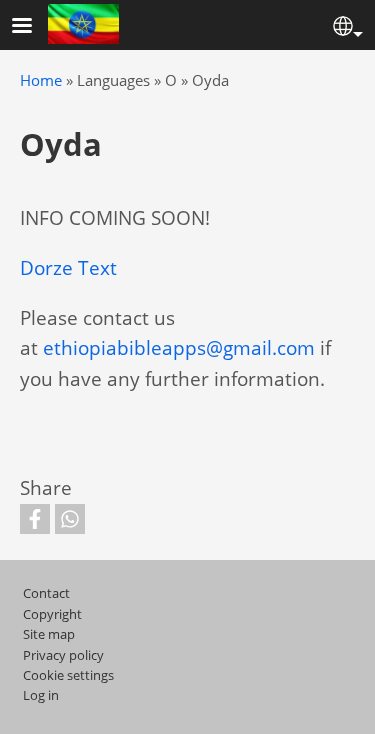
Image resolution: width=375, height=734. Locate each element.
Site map (49, 634)
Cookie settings (68, 675)
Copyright (52, 614)
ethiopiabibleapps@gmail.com (179, 347)
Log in (41, 695)
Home (41, 80)
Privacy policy (63, 655)
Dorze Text (68, 267)
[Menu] (34, 27)
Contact (46, 593)
